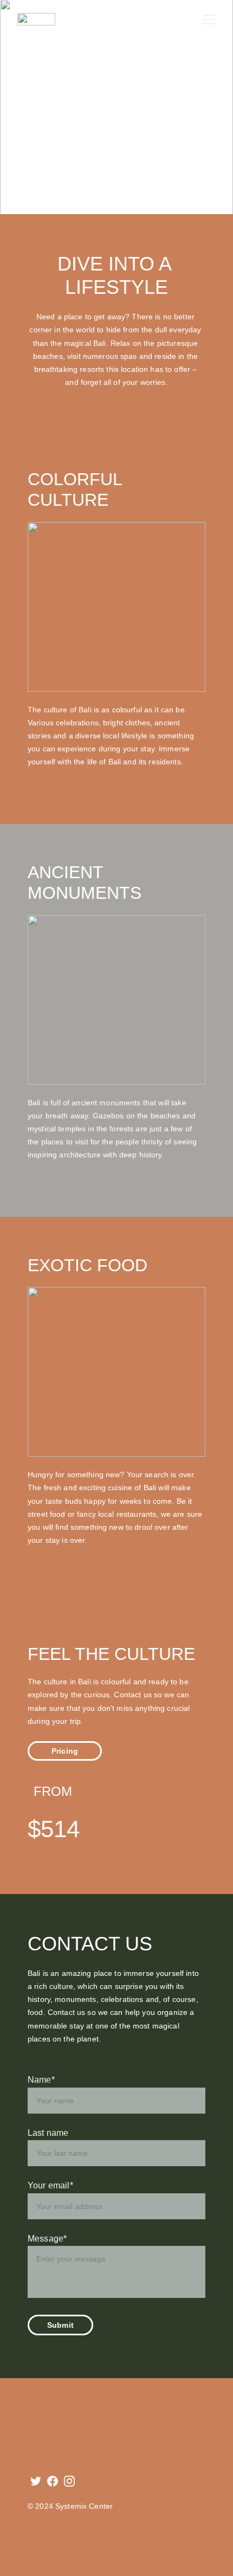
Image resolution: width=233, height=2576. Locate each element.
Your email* (50, 2185)
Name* (41, 2080)
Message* (47, 2239)
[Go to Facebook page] (53, 2481)
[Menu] (209, 20)
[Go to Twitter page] (36, 2481)
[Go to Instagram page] (69, 2481)
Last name (48, 2133)
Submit (60, 2325)
